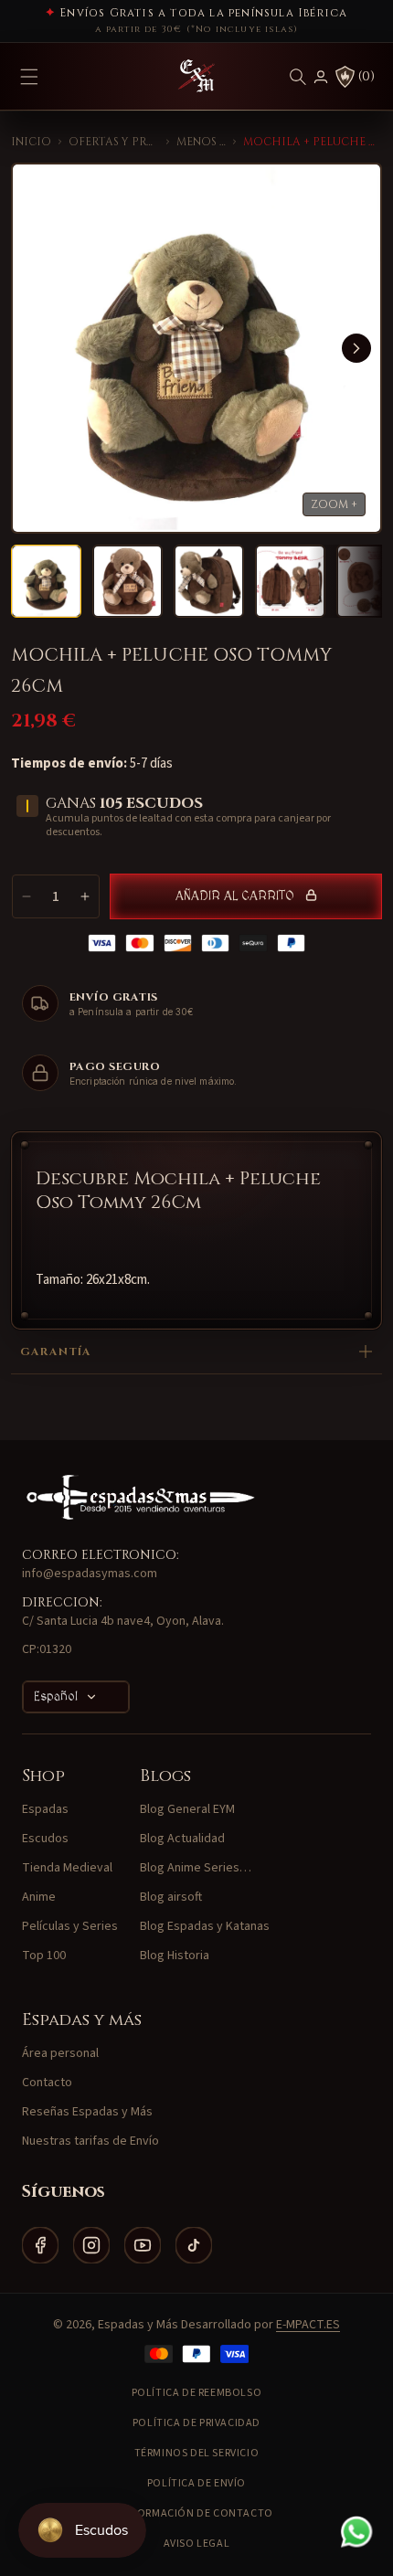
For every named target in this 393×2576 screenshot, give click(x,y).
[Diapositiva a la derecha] (356, 348)
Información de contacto (196, 2513)
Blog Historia (175, 1956)
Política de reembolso (197, 2393)
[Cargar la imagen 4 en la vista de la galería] (290, 581)
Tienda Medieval (67, 1868)
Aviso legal (197, 2544)
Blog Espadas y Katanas (205, 1926)
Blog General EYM (187, 1809)
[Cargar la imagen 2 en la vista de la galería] (127, 581)
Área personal (60, 2053)
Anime (39, 1897)
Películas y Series (70, 1926)
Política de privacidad (196, 2423)
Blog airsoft (171, 1897)
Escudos (45, 1839)
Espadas (45, 1809)
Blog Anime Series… (196, 1868)
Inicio (31, 142)
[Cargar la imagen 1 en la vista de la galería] (46, 581)
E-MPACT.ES (308, 2325)
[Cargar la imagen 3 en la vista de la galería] (209, 581)
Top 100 (44, 1956)
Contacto (47, 2083)
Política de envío (196, 2483)
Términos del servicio (197, 2453)
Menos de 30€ (201, 142)
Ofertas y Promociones (114, 142)
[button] (298, 77)
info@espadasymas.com (90, 1574)
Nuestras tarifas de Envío (90, 2141)
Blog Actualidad (182, 1839)
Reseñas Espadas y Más (87, 2112)
